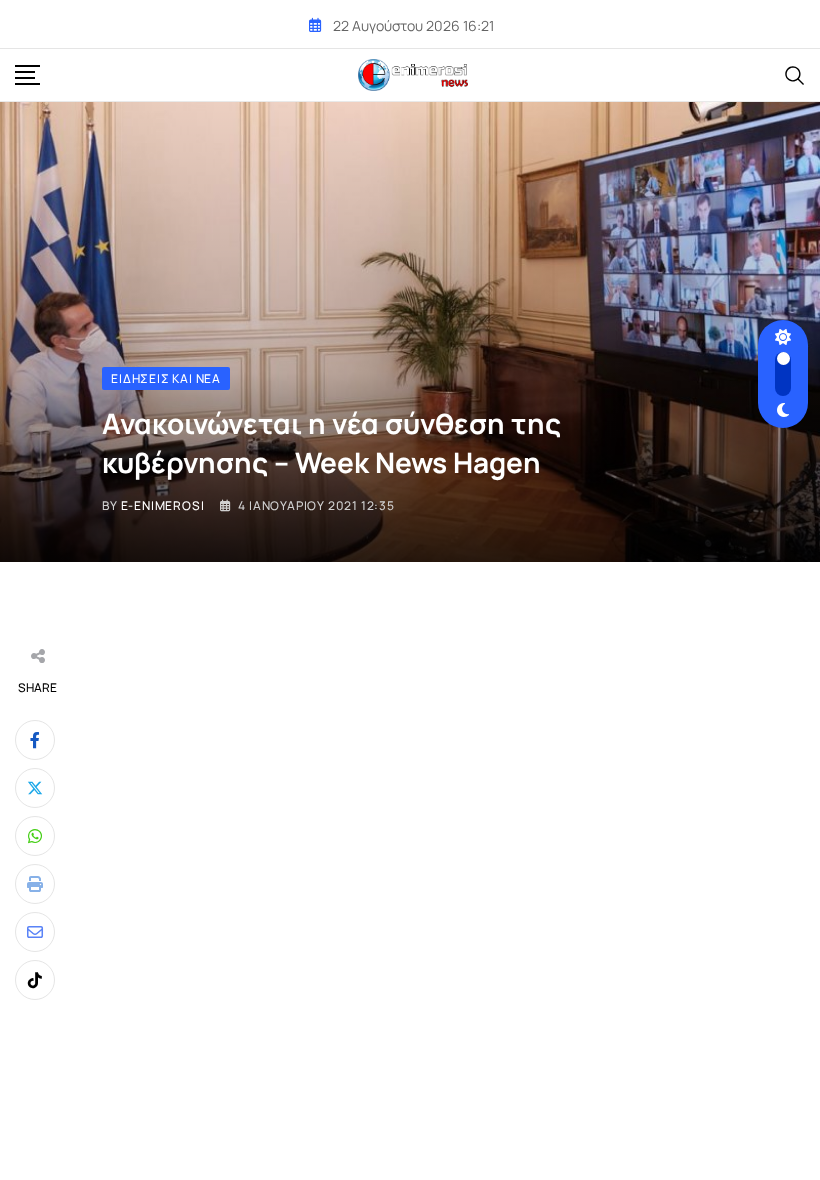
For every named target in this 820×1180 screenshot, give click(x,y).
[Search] (795, 74)
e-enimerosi (163, 505)
